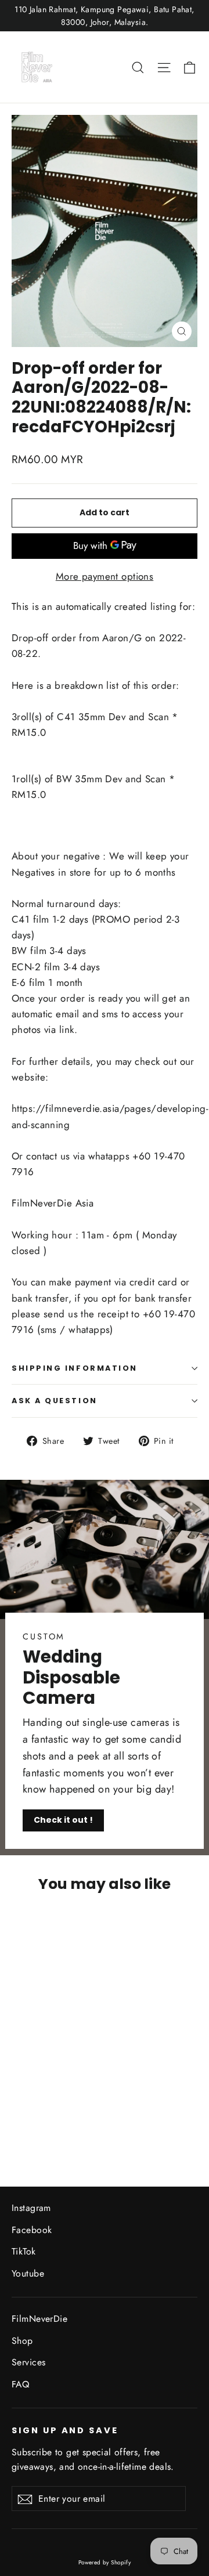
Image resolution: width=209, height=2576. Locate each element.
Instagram (31, 2208)
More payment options (105, 576)
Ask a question (55, 1401)
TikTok (24, 2251)
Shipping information (75, 1368)
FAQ (20, 2384)
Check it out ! (63, 1820)
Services (28, 2362)
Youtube (28, 2273)
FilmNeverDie (39, 2319)
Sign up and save (65, 2430)
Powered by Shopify (105, 2562)
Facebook (32, 2230)
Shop (22, 2341)
